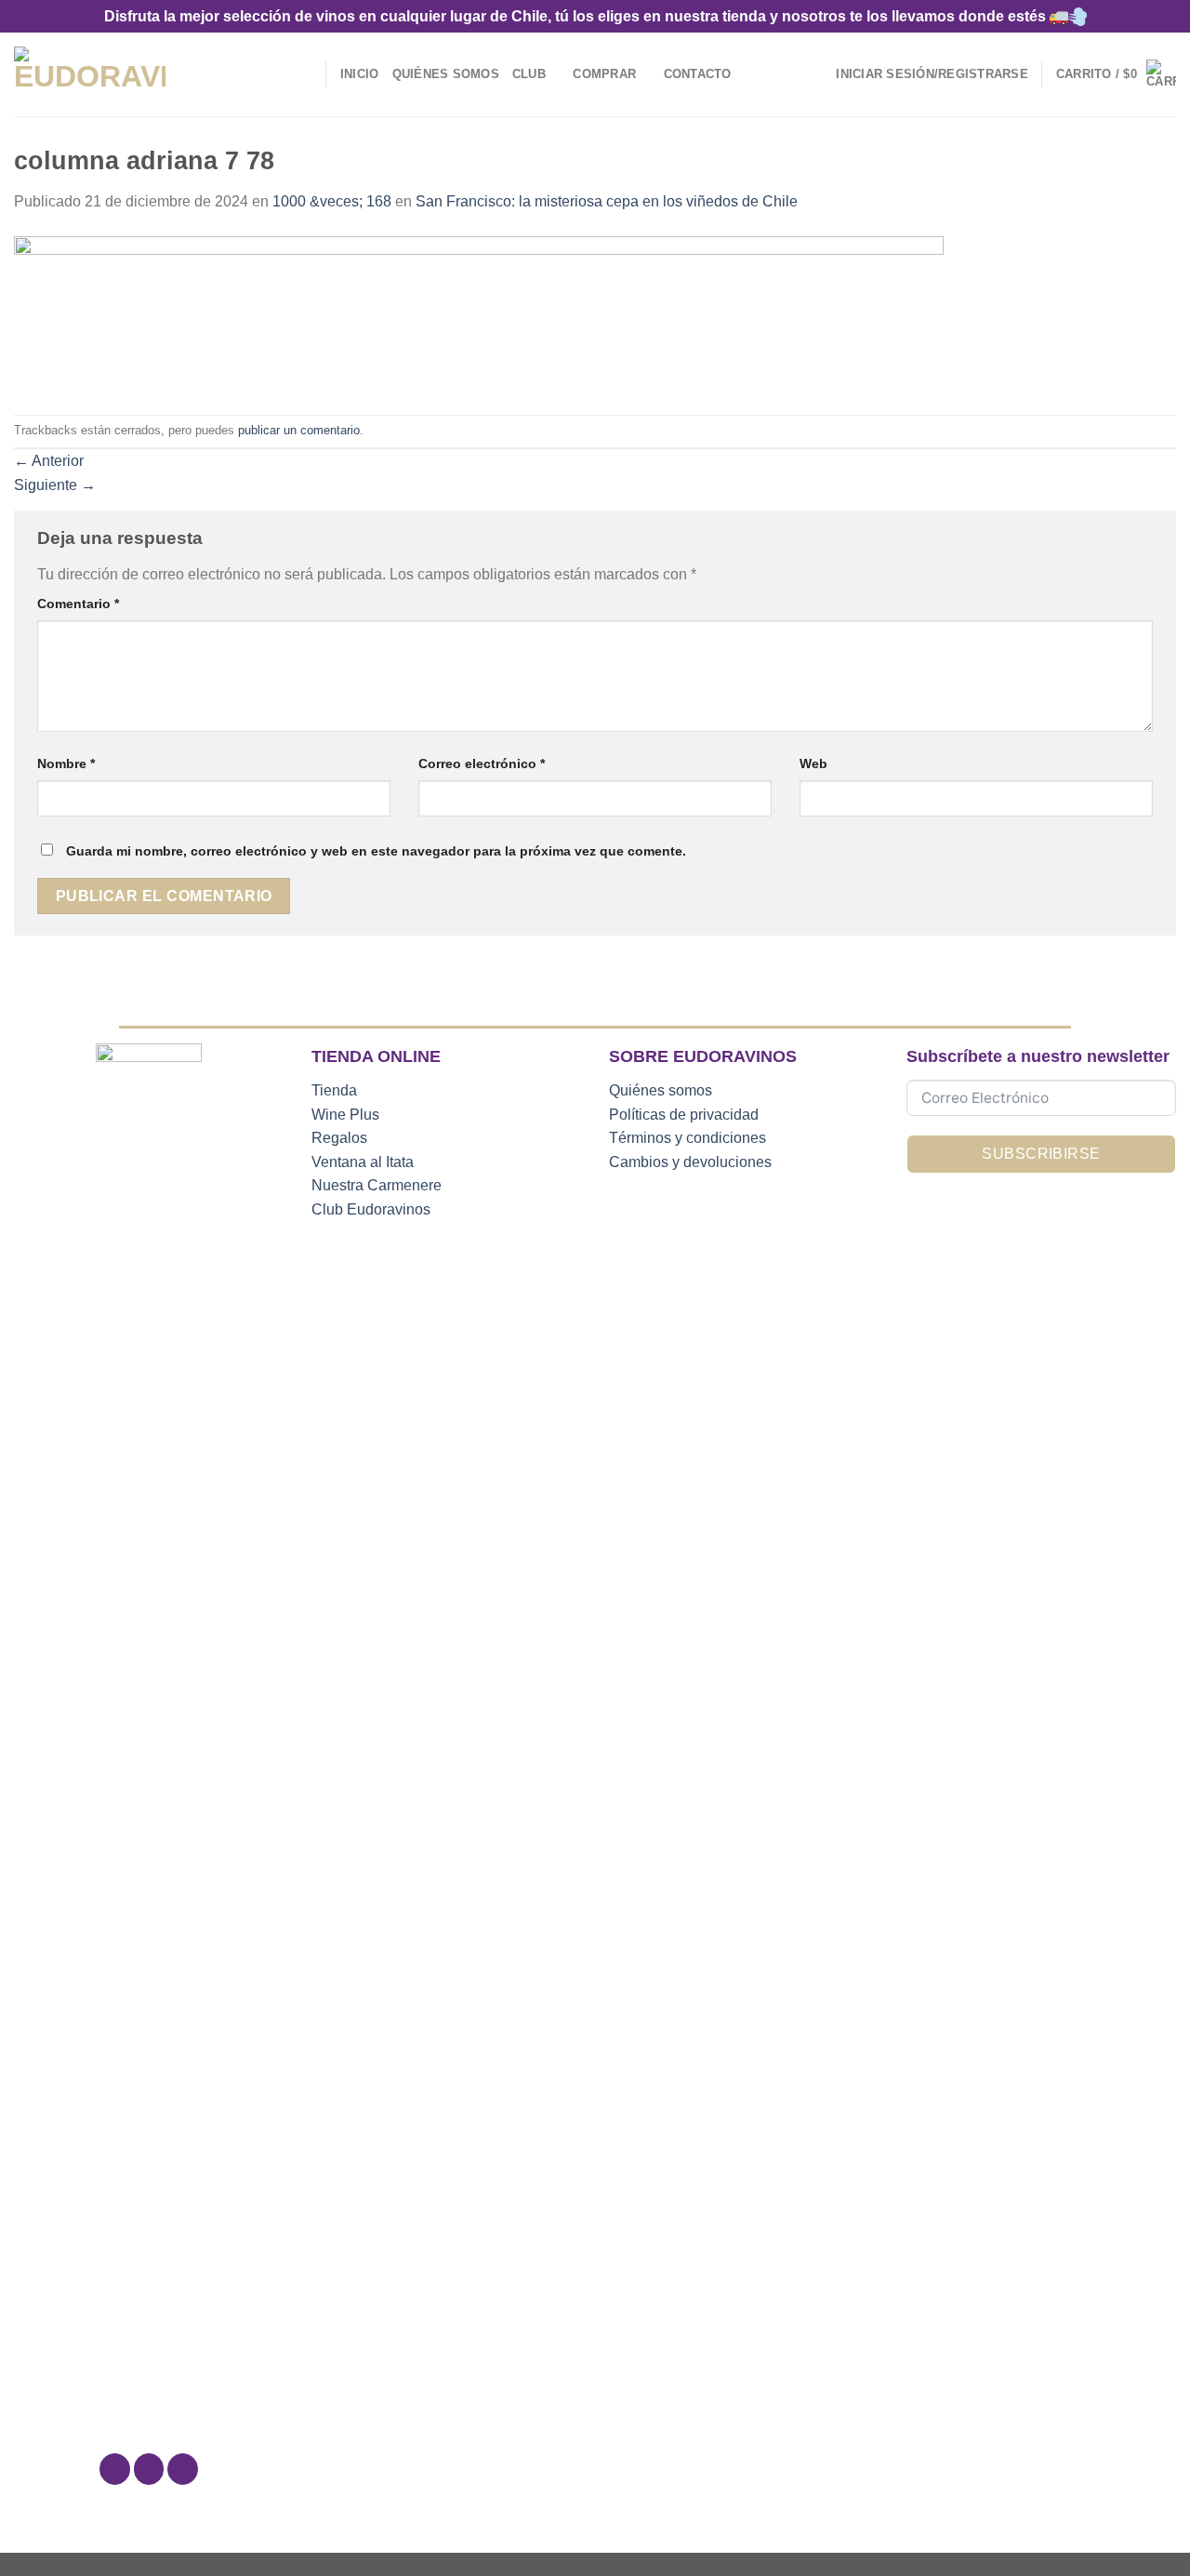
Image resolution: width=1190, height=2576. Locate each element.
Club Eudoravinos (371, 1209)
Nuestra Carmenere (377, 1185)
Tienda (334, 1090)
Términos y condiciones (688, 1138)
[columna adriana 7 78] (479, 313)
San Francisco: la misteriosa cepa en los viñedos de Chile (607, 201)
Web (813, 764)
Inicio (360, 74)
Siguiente (55, 485)
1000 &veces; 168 (332, 201)
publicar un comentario (299, 430)
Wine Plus (345, 1115)
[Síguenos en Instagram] (149, 2469)
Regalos (339, 1138)
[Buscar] (305, 74)
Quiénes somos (661, 1090)
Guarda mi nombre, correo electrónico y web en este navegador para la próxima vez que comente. (376, 851)
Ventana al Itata (363, 1162)
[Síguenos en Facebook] (115, 2469)
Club (529, 74)
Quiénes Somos (446, 74)
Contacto (698, 74)
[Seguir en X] (183, 2469)
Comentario (78, 604)
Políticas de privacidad (684, 1115)
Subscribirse (1041, 1154)
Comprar (604, 74)
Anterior (49, 461)
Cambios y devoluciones (690, 1162)
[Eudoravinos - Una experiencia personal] (90, 75)
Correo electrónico (482, 764)
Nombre (66, 764)
